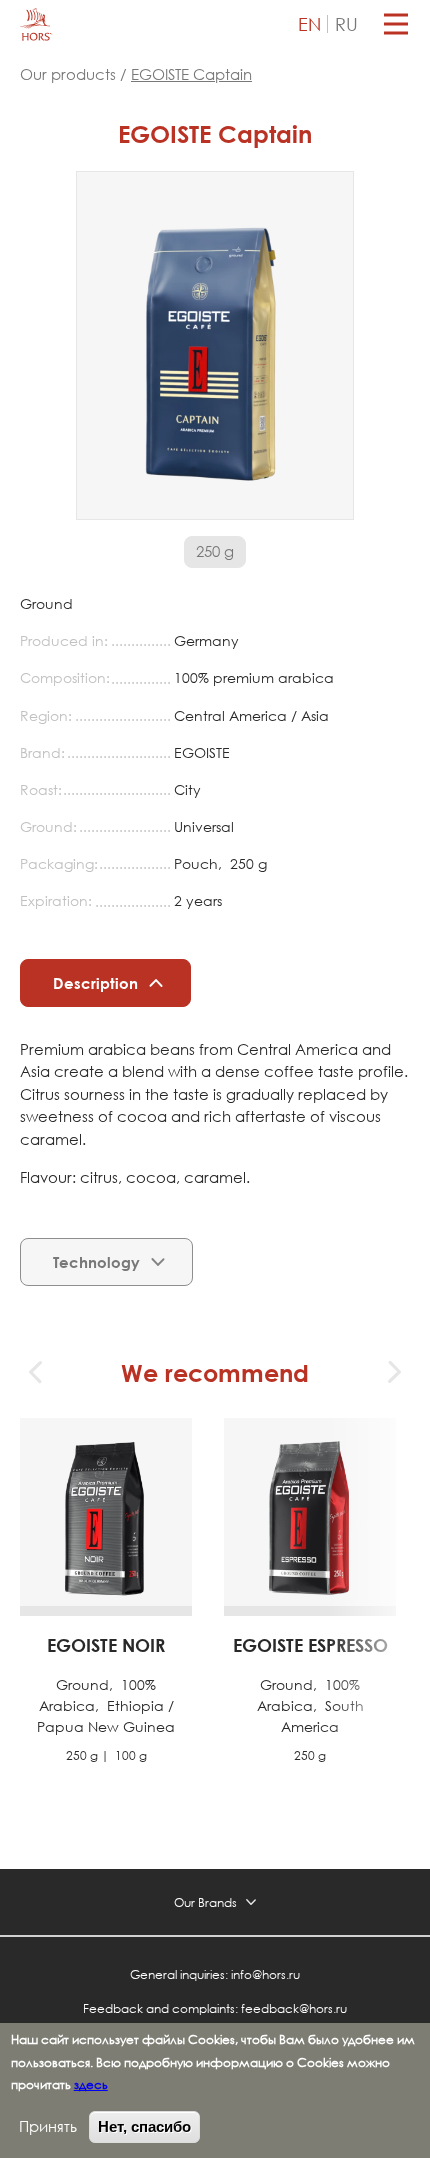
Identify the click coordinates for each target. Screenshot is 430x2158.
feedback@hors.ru (294, 2008)
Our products (70, 74)
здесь (91, 2084)
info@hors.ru (265, 1974)
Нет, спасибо (144, 2126)
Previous (36, 1372)
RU (346, 24)
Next (394, 1372)
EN (309, 24)
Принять (48, 2126)
